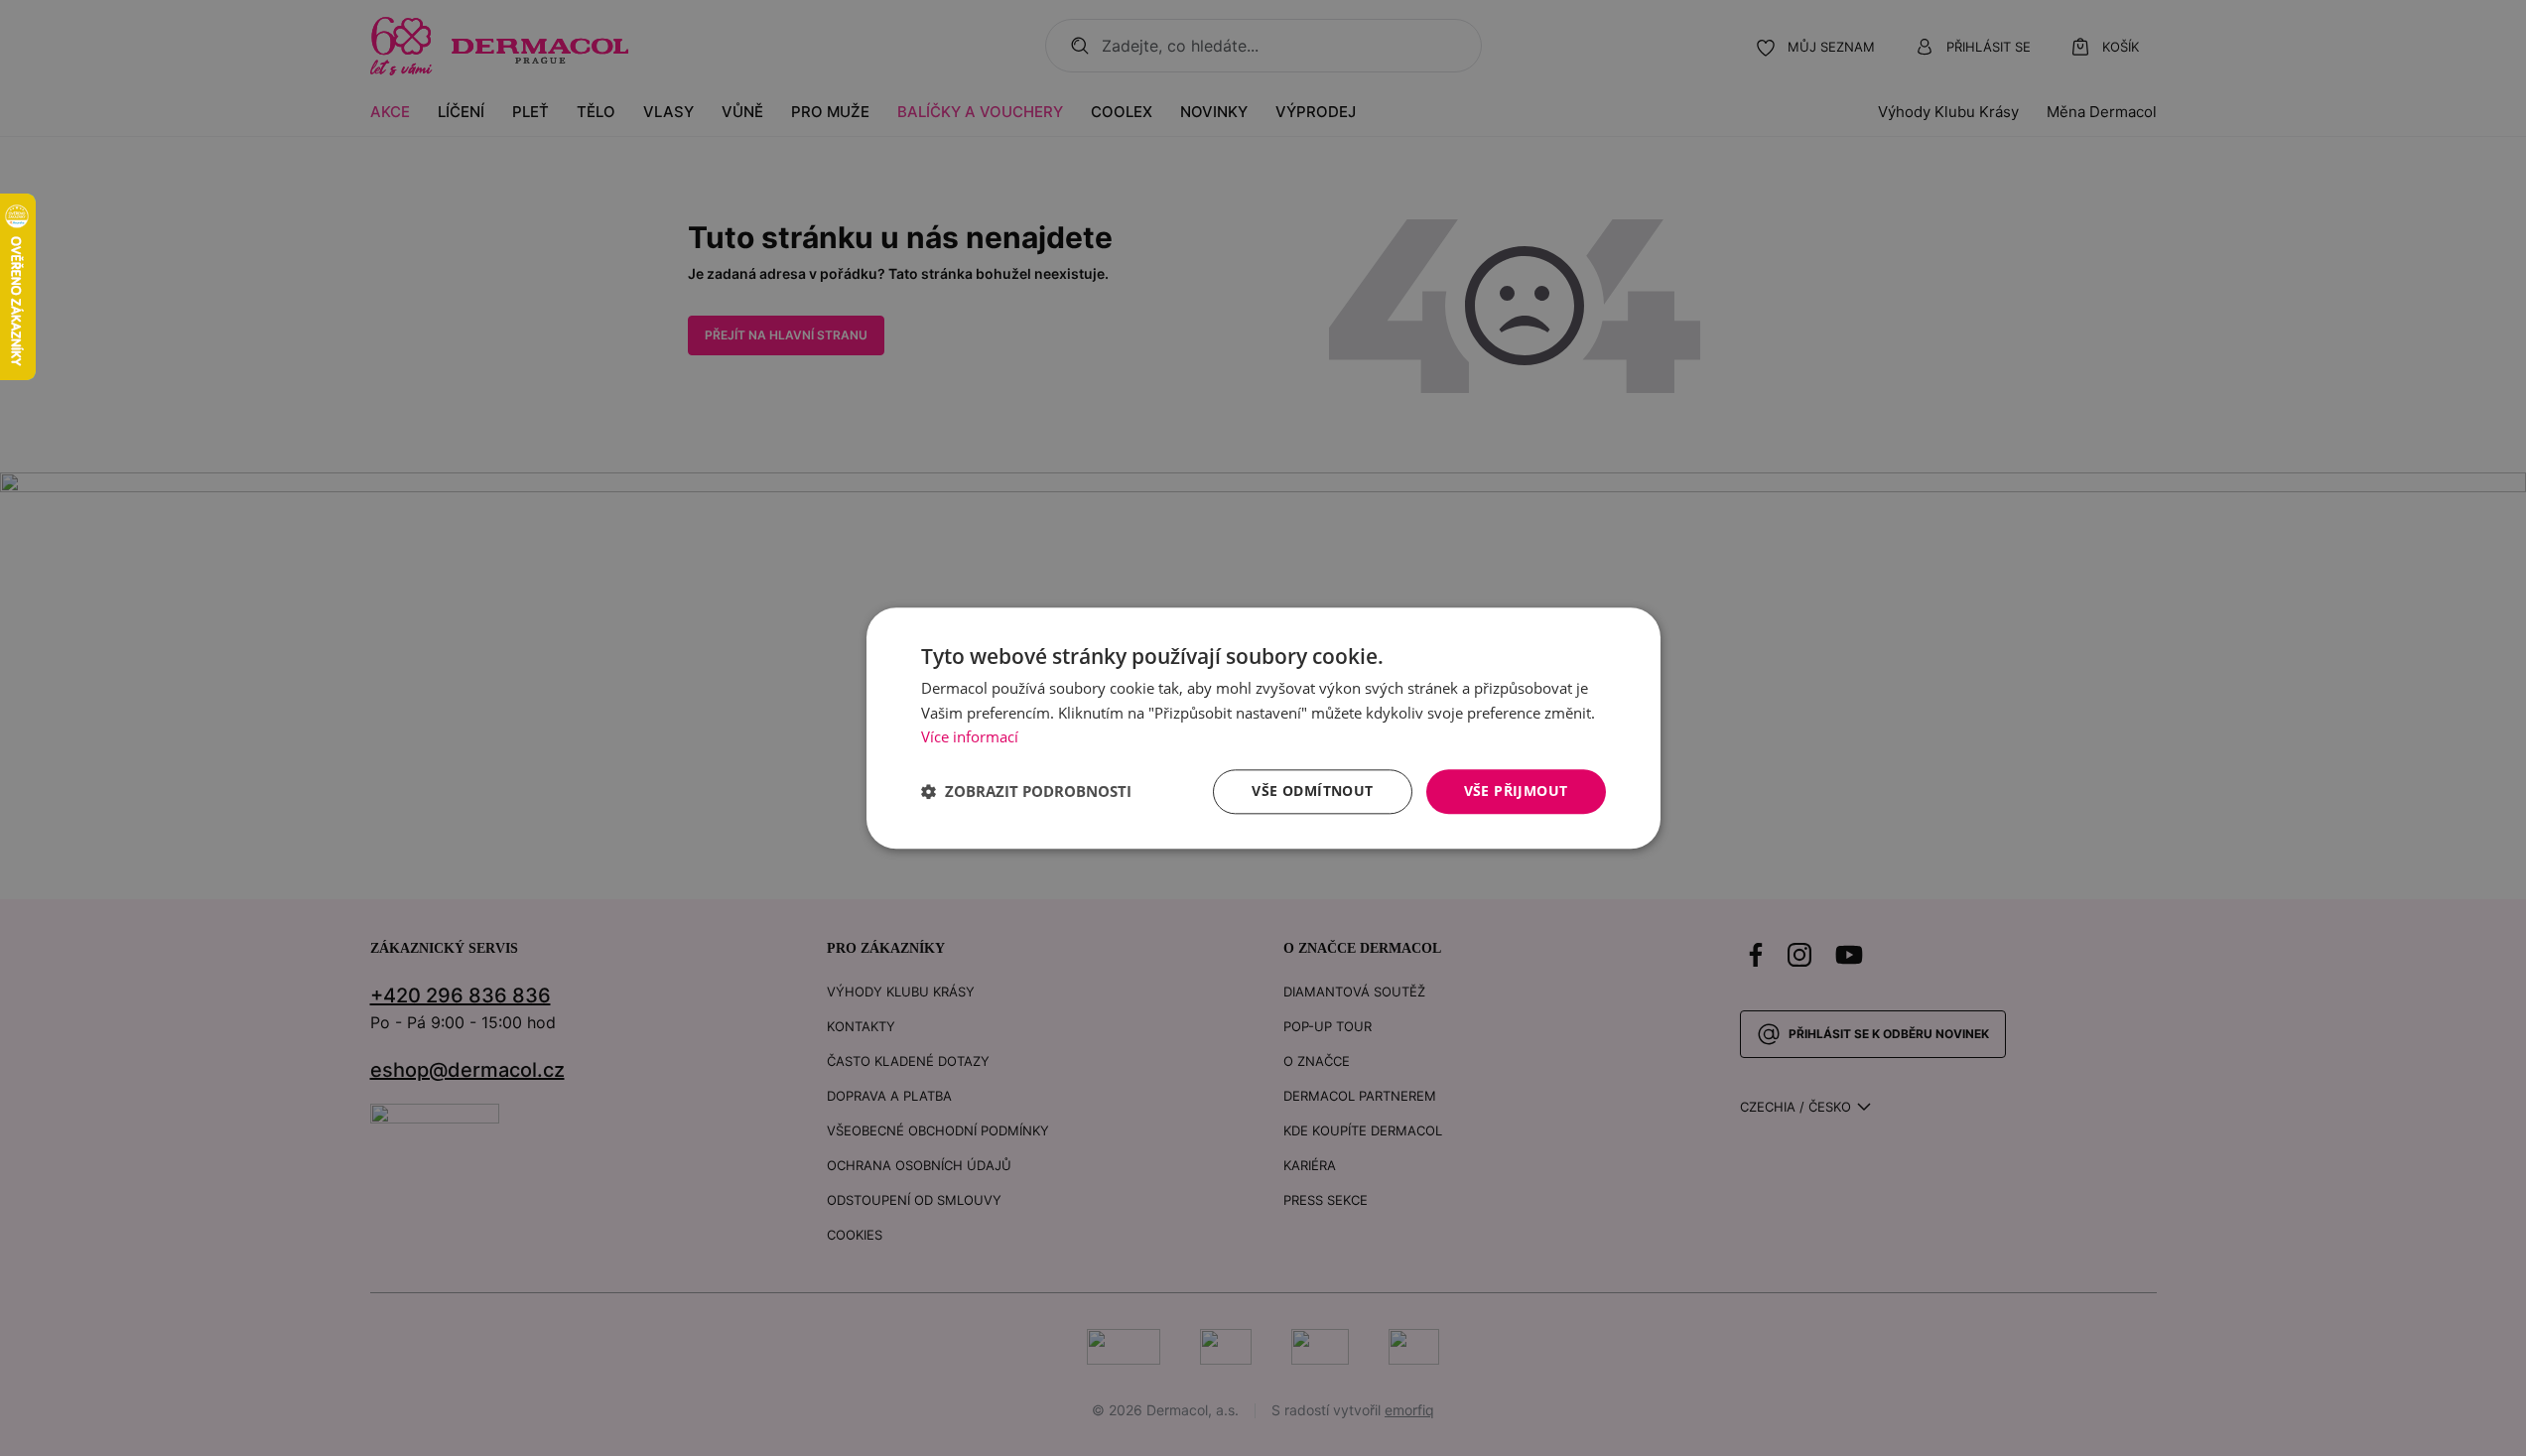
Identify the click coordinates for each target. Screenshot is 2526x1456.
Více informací (970, 737)
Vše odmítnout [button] (1312, 791)
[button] (1026, 792)
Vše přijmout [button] (1516, 791)
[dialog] (1263, 728)
